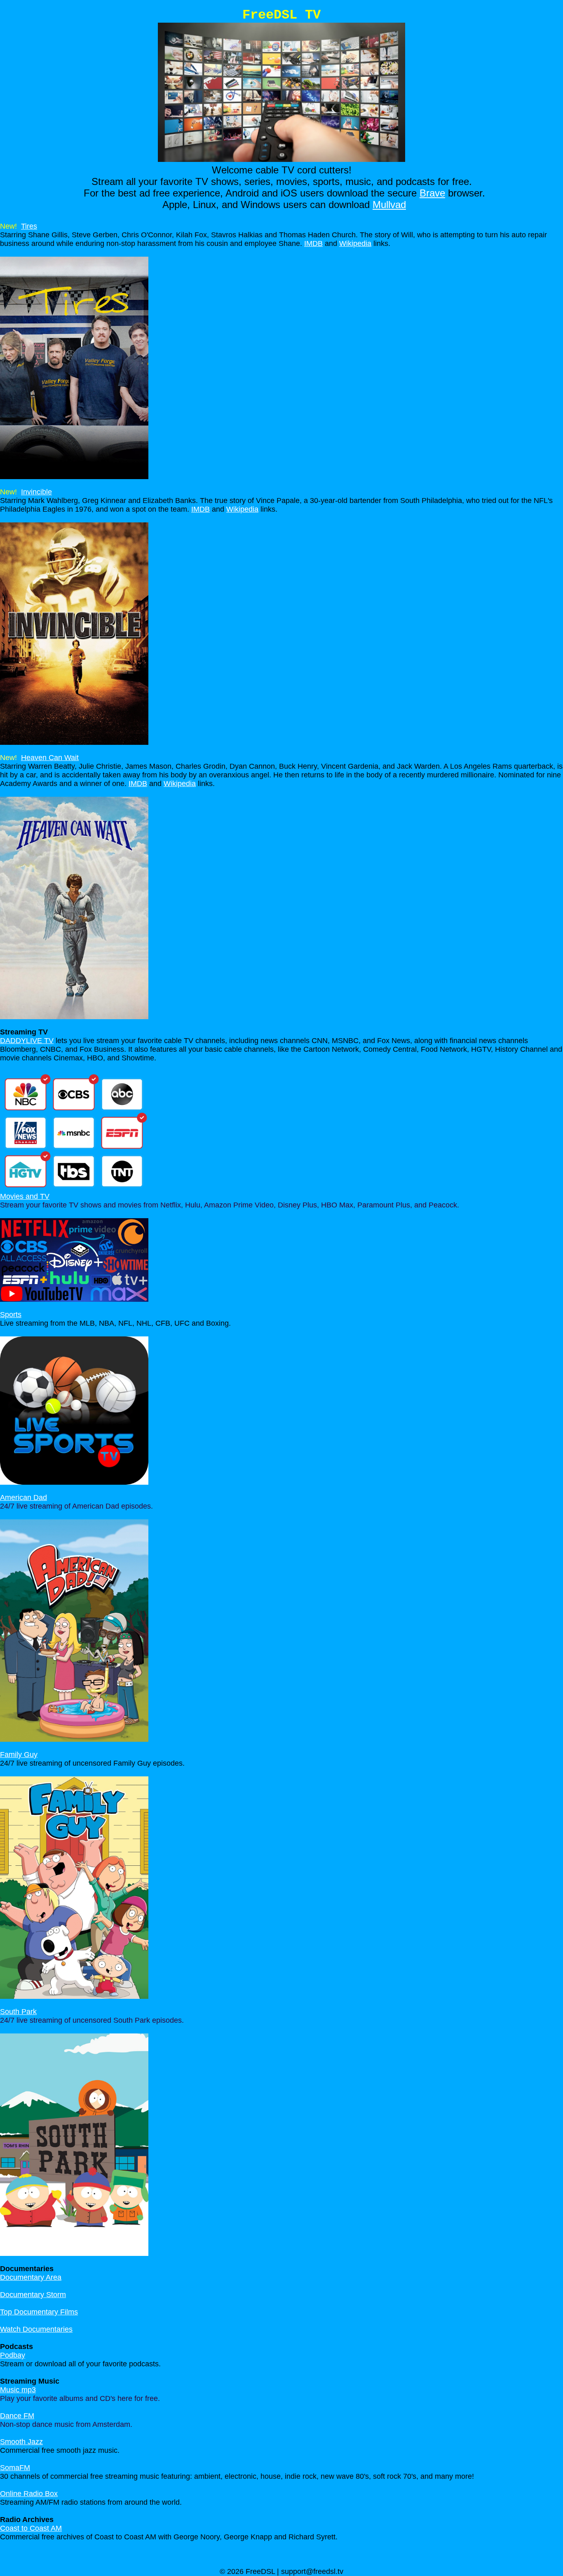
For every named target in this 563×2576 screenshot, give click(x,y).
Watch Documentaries (36, 2329)
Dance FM (17, 2416)
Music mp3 (18, 2390)
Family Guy (19, 1755)
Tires (29, 226)
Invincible (36, 492)
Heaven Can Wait (50, 758)
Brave (432, 193)
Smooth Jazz (21, 2442)
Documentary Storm (33, 2295)
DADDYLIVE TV (27, 1041)
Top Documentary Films (39, 2312)
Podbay (13, 2355)
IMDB (313, 243)
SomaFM (15, 2468)
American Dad (23, 1497)
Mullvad (389, 205)
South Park (18, 2012)
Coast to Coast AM (31, 2528)
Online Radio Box (29, 2494)
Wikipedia (355, 243)
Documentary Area (31, 2277)
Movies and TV (25, 1196)
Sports (11, 1315)
